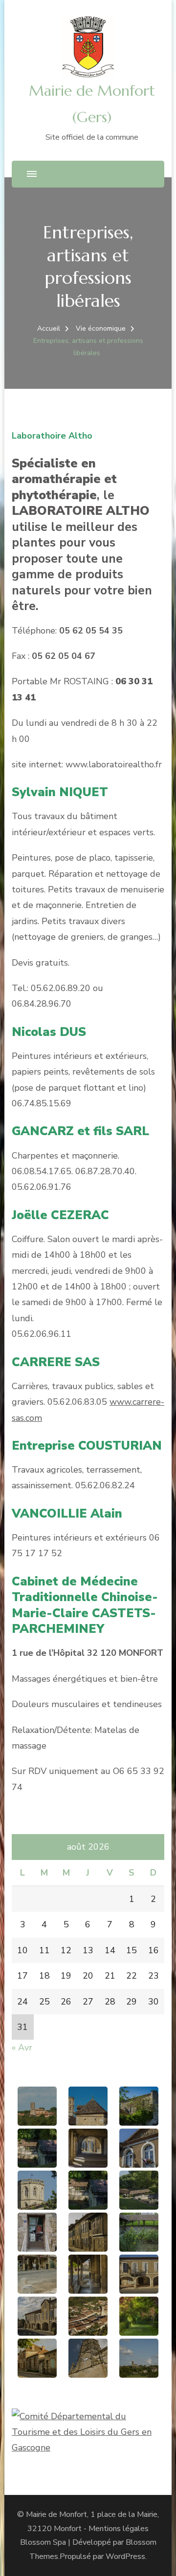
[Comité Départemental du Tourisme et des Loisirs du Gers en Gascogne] (88, 2416)
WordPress (125, 2556)
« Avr (22, 2048)
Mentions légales (119, 2529)
